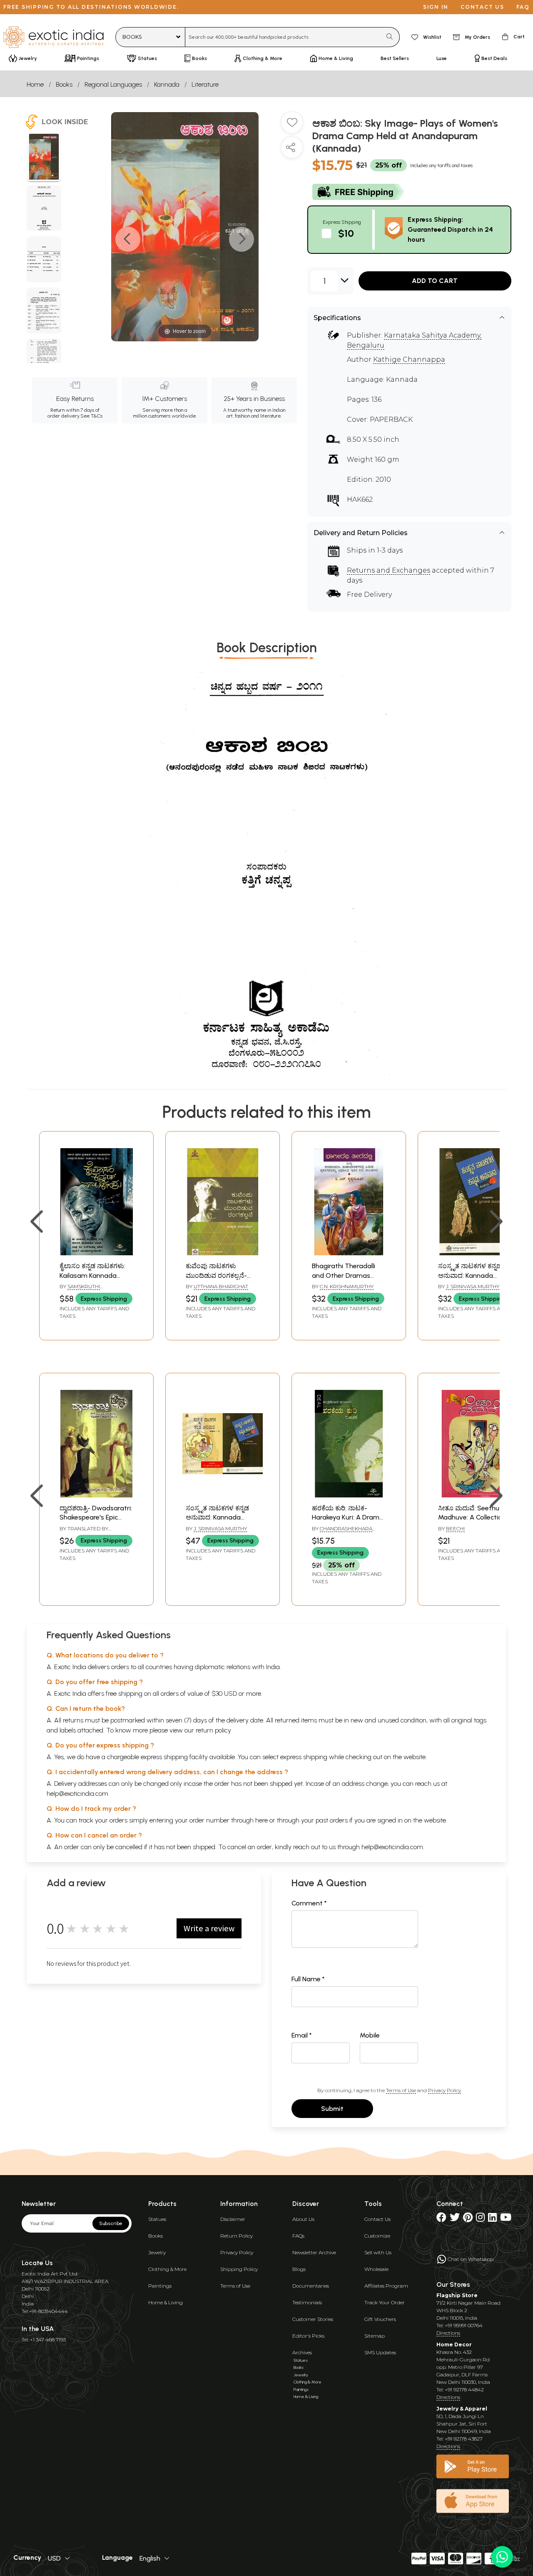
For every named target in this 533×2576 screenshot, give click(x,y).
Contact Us (377, 2219)
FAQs (298, 2236)
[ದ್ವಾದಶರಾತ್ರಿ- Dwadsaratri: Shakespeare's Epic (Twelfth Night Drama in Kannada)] (96, 1495)
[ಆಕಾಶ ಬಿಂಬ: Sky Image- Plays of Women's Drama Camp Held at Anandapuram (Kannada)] (44, 158)
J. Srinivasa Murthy (473, 1286)
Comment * (309, 1903)
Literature (205, 84)
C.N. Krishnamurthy (347, 1286)
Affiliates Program (386, 2286)
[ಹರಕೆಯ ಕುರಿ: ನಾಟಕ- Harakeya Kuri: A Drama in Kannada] (349, 1495)
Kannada (167, 84)
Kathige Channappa (409, 359)
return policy (213, 1730)
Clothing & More (167, 2269)
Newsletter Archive (314, 2252)
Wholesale (376, 2269)
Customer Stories (313, 2319)
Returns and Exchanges (389, 570)
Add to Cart (435, 281)
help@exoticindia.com (77, 1794)
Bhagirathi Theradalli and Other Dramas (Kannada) (344, 1275)
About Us (303, 2219)
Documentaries (311, 2286)
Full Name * (308, 1979)
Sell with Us (378, 2252)
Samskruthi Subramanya (80, 1290)
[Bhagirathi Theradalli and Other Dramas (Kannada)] (349, 1253)
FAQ (523, 7)
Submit (332, 2109)
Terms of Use (401, 2090)
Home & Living (166, 2302)
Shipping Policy (239, 2269)
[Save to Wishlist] (292, 126)
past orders (332, 1820)
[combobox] (283, 37)
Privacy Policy (445, 2090)
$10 (346, 233)
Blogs (299, 2269)
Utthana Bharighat (221, 1286)
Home (35, 84)
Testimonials (307, 2302)
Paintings (160, 2286)
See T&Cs (91, 416)
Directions (448, 2333)
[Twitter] (455, 2219)
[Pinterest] (468, 2219)
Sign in (436, 7)
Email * (302, 2035)
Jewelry (157, 2252)
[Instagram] (480, 2219)
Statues (157, 2219)
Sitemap (375, 2336)
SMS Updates (380, 2352)
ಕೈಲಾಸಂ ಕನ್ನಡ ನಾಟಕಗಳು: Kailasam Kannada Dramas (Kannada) (92, 1275)
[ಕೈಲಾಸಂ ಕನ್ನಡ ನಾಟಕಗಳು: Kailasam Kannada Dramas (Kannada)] (96, 1253)
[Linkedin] (492, 2219)
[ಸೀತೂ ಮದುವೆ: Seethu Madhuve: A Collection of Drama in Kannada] (475, 1495)
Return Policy (237, 2236)
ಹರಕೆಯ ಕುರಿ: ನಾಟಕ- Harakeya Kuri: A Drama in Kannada (348, 1517)
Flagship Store (457, 2295)
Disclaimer (233, 2219)
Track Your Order (385, 2302)
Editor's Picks (308, 2336)
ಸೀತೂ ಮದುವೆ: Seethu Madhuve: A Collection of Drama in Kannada (472, 1517)
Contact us (482, 7)
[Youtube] (506, 2219)
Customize (377, 2236)
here (262, 1820)
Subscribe (111, 2223)
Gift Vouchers (380, 2319)
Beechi (455, 1528)
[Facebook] (441, 2219)
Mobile (370, 2035)
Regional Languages (113, 84)
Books (64, 84)
